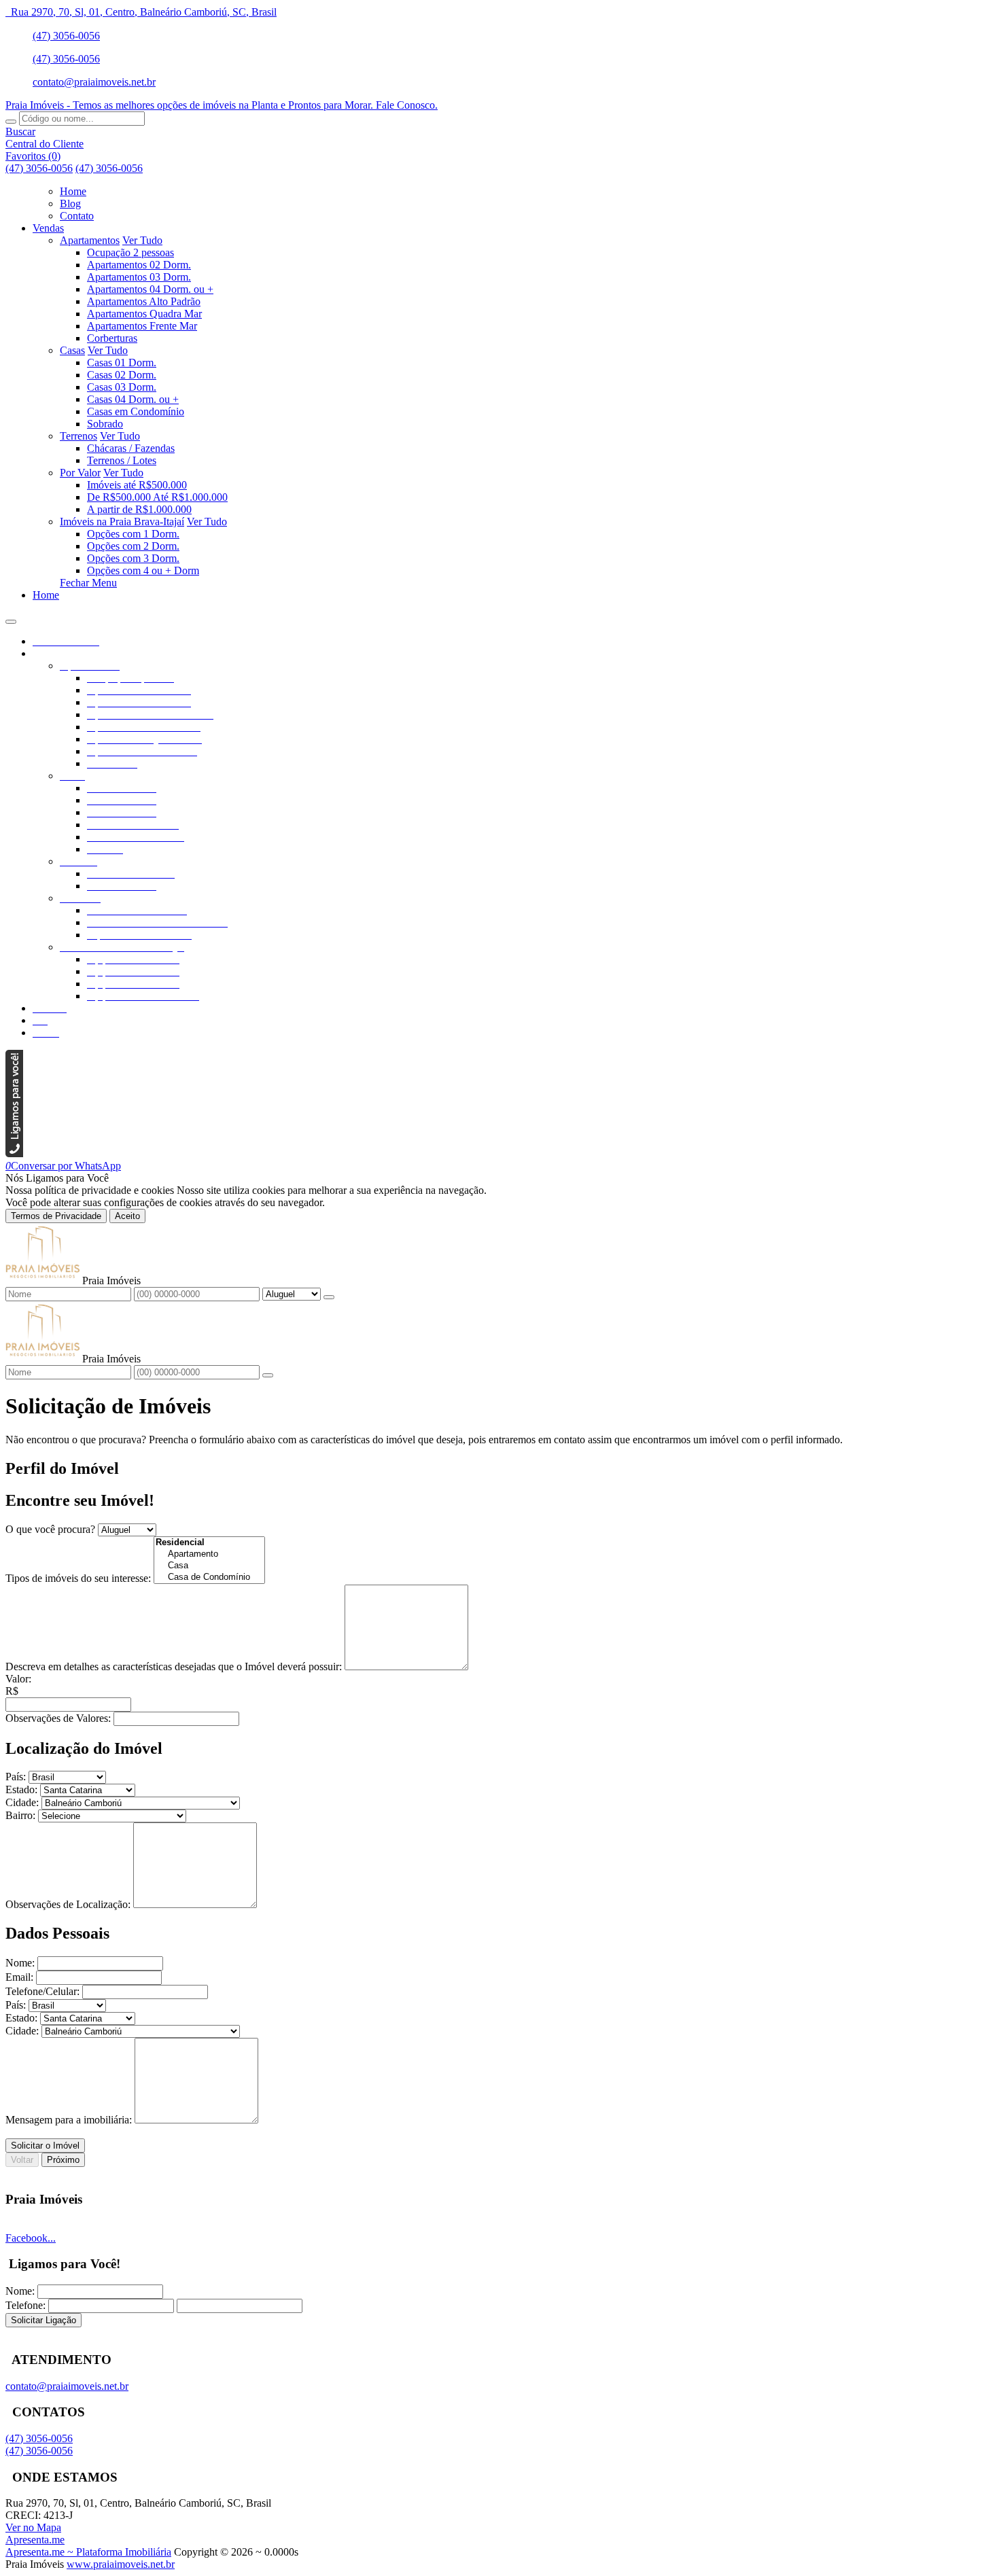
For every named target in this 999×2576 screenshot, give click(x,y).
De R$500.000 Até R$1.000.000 (157, 497)
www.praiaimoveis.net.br (121, 2564)
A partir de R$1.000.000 (139, 509)
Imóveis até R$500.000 (137, 485)
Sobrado (105, 424)
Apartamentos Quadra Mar (144, 314)
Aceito (127, 1216)
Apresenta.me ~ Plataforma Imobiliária (88, 2552)
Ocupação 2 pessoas (130, 252)
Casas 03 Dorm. (122, 387)
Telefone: (25, 2305)
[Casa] (209, 1566)
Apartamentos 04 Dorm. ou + (150, 289)
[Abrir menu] (11, 618)
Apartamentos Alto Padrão (144, 301)
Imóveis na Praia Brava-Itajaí (122, 522)
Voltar (22, 2160)
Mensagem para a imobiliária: (69, 2120)
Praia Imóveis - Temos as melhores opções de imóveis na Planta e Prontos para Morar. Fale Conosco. (222, 105)
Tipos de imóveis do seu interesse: (78, 1578)
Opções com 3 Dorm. (133, 558)
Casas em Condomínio (136, 411)
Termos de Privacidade (56, 1216)
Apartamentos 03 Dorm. (139, 277)
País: (16, 1777)
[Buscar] (11, 122)
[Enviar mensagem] (329, 1297)
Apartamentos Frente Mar (142, 326)
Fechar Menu (88, 583)
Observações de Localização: (68, 1904)
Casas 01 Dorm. (122, 363)
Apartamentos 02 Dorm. (139, 265)
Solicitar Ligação (43, 2320)
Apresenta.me (35, 2540)
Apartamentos (90, 240)
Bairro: (20, 1815)
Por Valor (80, 473)
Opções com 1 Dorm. (133, 534)
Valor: (18, 1679)
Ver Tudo (142, 240)
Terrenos (78, 436)
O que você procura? (50, 1529)
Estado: (21, 1789)
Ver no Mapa (33, 2527)
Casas (72, 350)
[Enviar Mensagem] (268, 1375)
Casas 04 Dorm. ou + (133, 399)
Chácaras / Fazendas (131, 448)
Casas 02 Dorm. (122, 375)
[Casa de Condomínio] (209, 1577)
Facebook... (31, 2238)
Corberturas (112, 338)
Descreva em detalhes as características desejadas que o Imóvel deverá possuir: (174, 1666)
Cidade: (22, 1802)
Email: (19, 1977)
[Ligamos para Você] (14, 1153)
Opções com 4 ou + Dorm (143, 570)
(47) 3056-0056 (66, 36)
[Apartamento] (209, 1554)
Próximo (63, 2160)
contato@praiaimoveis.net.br (94, 82)
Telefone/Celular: (42, 1991)
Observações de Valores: (58, 1718)
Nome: (20, 1963)
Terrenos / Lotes (122, 460)
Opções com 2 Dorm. (133, 546)
